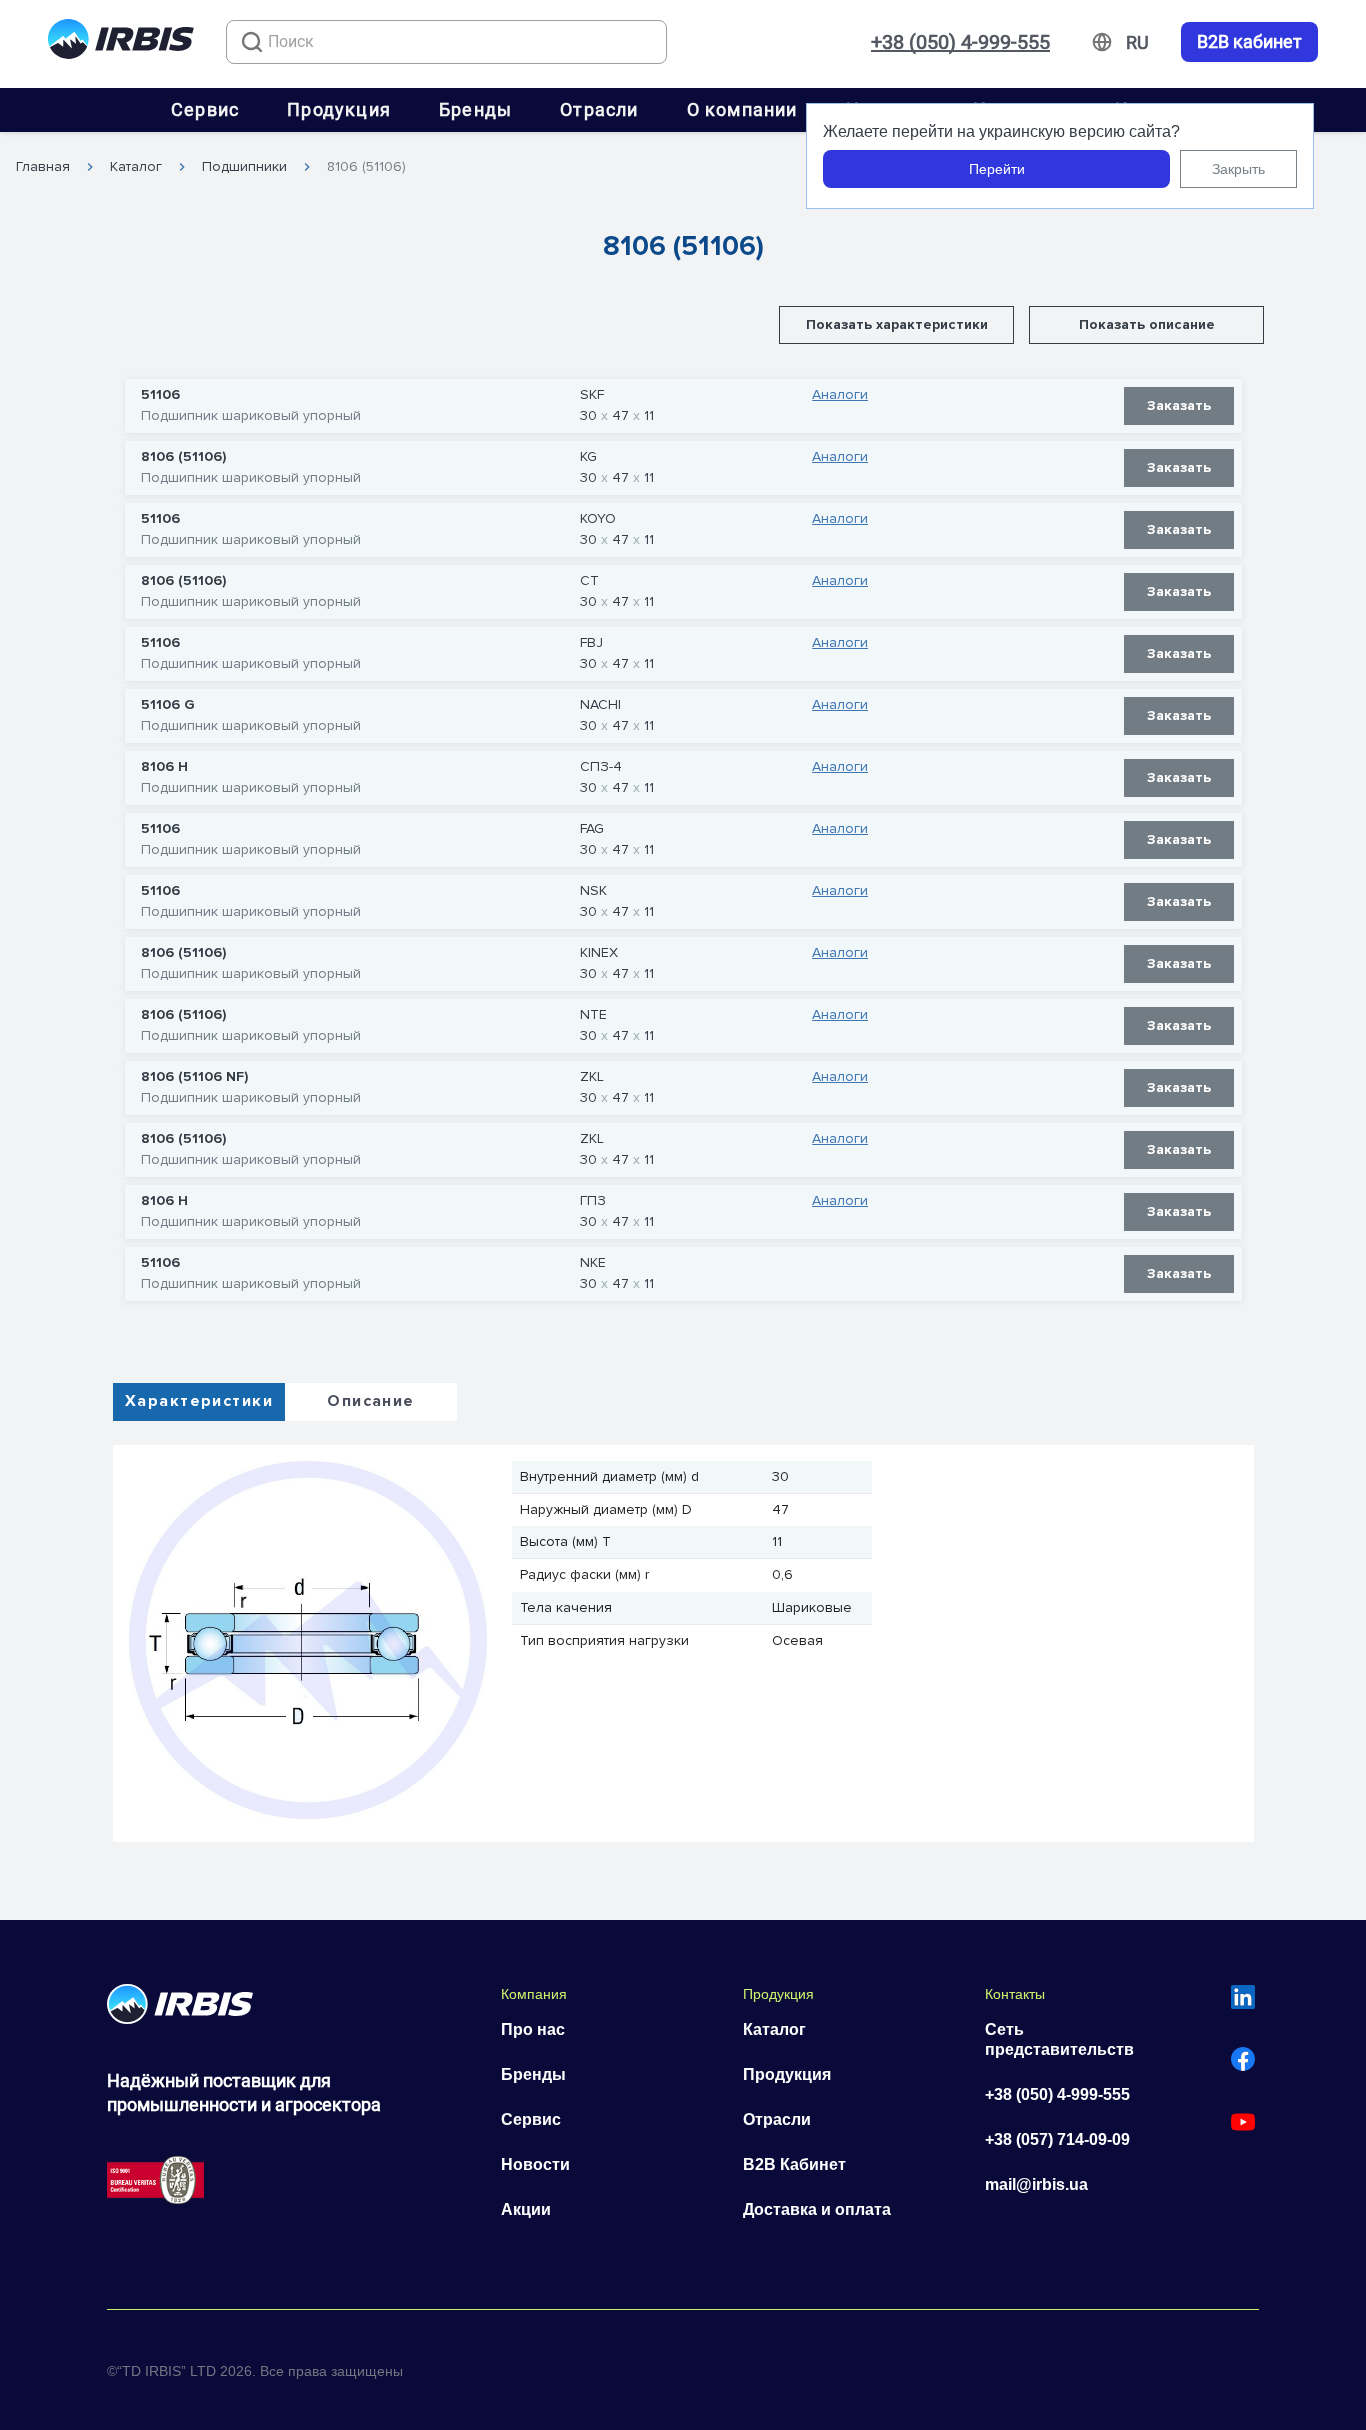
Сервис (205, 109)
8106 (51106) (366, 167)
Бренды (475, 109)
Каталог (136, 167)
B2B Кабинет (794, 2164)
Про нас (533, 2029)
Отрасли (599, 109)
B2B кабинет (1249, 42)
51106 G (168, 705)
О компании (742, 109)
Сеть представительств (1059, 2039)
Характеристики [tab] (199, 1401)
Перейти (997, 169)
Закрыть (1238, 169)
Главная (43, 167)
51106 (160, 395)
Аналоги (840, 395)
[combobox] (446, 42)
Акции (526, 2209)
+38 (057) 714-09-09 (1057, 2139)
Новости (535, 2164)
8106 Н (164, 767)
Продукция (339, 109)
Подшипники (244, 167)
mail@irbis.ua (1036, 2184)
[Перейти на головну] (121, 42)
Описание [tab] (370, 1401)
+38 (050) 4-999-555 (960, 42)
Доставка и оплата (817, 2209)
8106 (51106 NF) (194, 1077)
